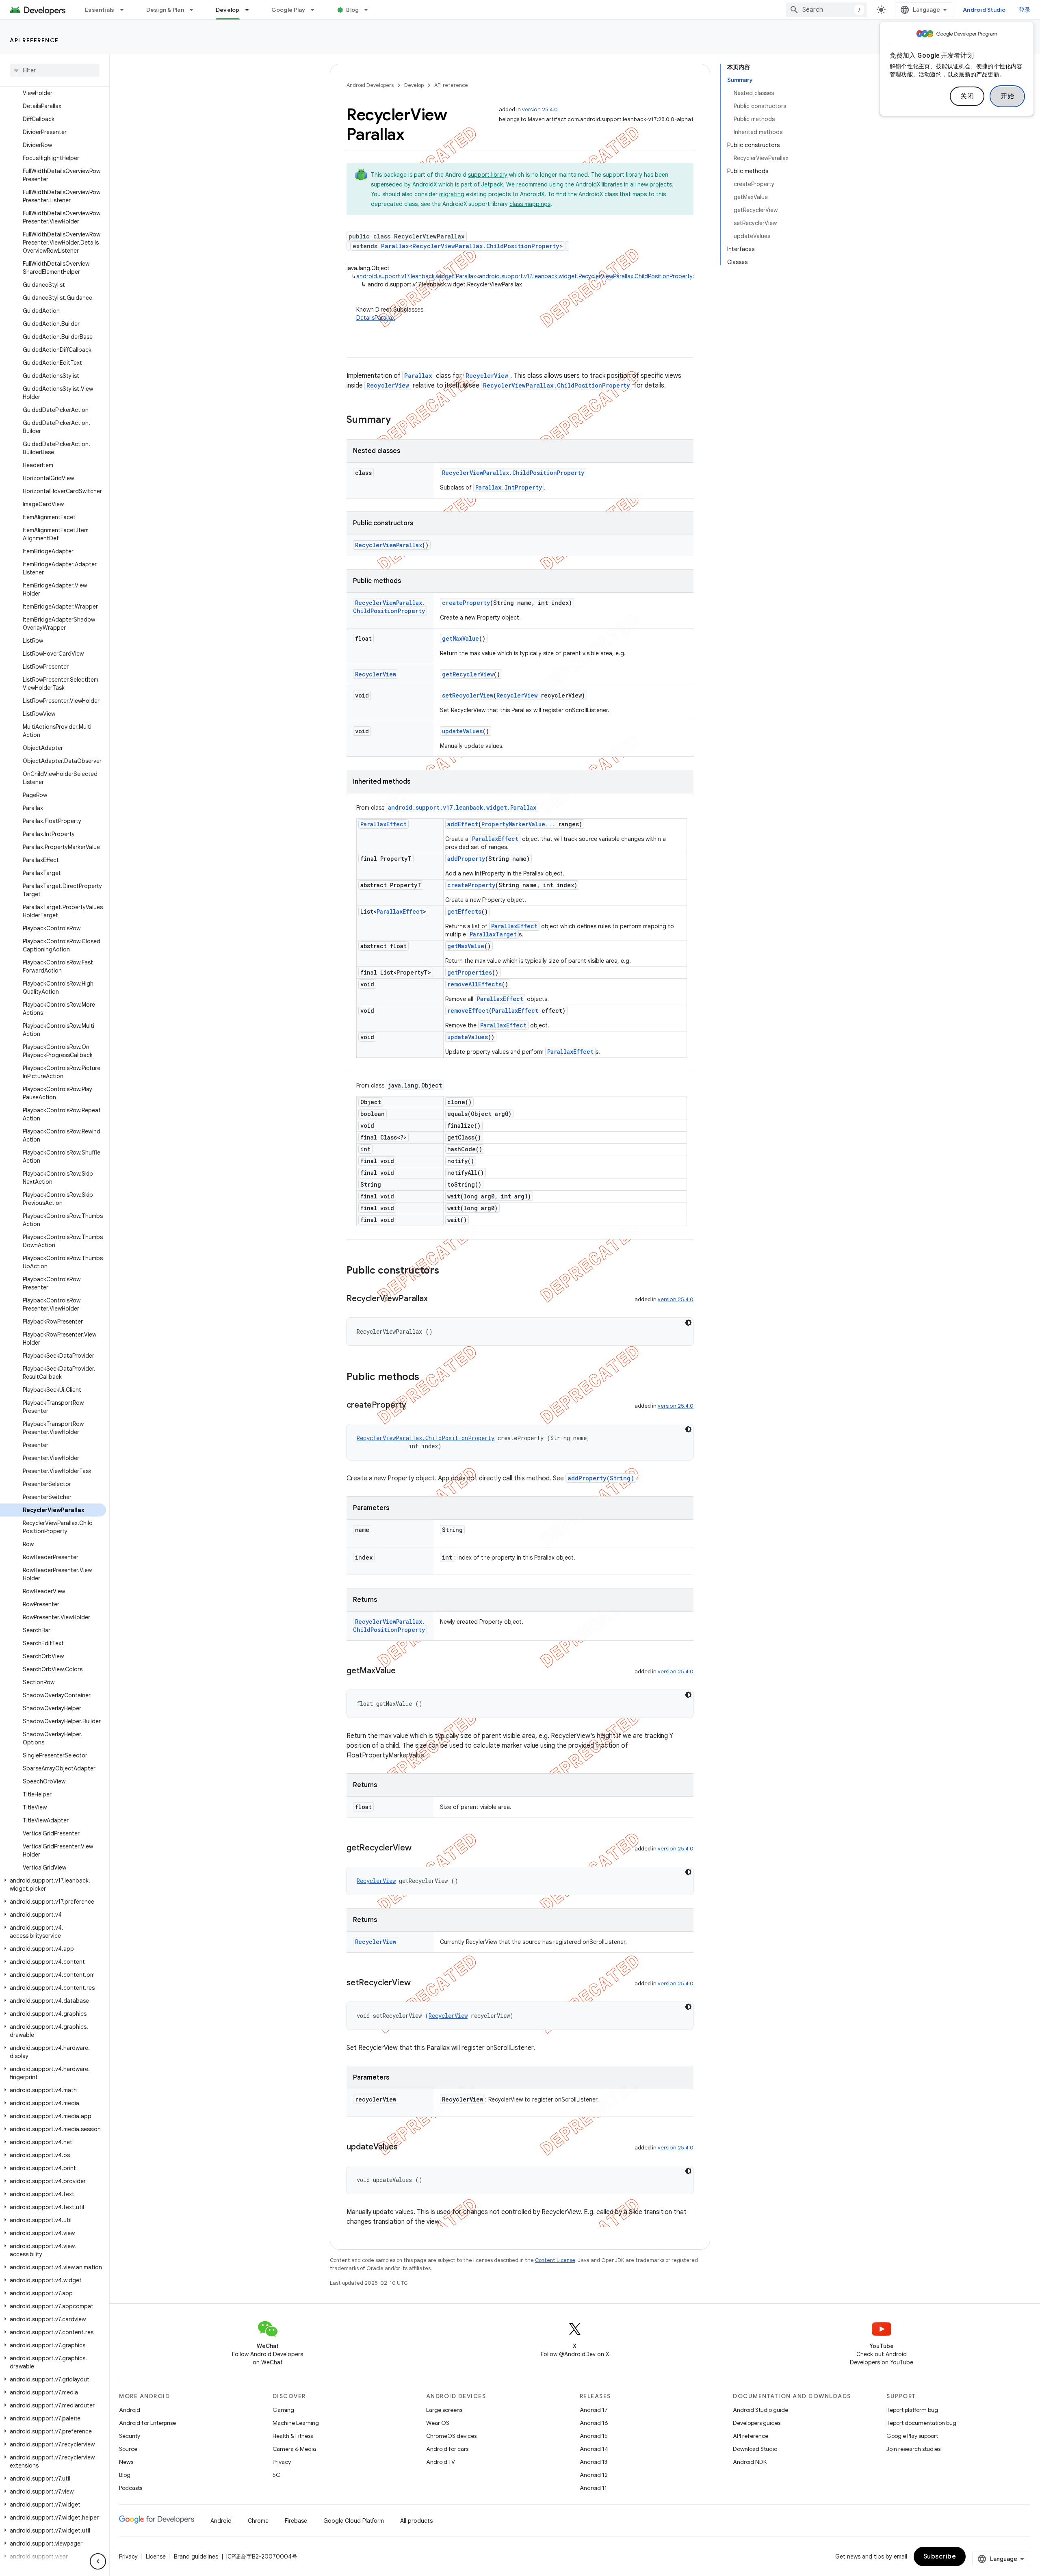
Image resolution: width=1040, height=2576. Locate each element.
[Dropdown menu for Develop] (251, 10)
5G (277, 2475)
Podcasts (131, 2488)
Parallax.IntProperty (509, 487)
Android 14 (594, 2449)
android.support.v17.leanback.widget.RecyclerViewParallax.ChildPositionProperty (586, 276)
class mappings (530, 204)
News (126, 2462)
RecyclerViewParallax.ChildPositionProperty (486, 246)
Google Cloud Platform (354, 2521)
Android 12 (594, 2475)
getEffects (464, 911)
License (156, 2557)
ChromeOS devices (451, 2436)
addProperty (466, 859)
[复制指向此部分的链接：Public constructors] (447, 1271)
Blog (352, 10)
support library (488, 175)
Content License (555, 2260)
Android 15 (594, 2436)
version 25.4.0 (540, 109)
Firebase (296, 2521)
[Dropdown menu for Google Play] (316, 10)
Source (128, 2449)
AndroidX (425, 184)
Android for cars (447, 2449)
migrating (452, 194)
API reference (34, 40)
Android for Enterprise (147, 2423)
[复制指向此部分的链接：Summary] (399, 420)
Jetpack (492, 184)
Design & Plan (165, 10)
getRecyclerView (468, 674)
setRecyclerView (468, 695)
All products (416, 2521)
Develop (228, 10)
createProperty (466, 603)
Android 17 (594, 2410)
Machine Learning (296, 2423)
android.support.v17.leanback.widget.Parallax (416, 276)
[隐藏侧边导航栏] (98, 2561)
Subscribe (940, 2557)
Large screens (444, 2410)
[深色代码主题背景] (688, 1323)
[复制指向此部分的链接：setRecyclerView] (419, 1983)
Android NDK (750, 2462)
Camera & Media (294, 2449)
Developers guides (757, 2423)
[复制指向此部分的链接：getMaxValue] (404, 1671)
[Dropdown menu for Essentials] (126, 10)
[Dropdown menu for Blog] (370, 10)
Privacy (282, 2462)
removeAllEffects (474, 984)
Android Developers (370, 85)
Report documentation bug (921, 2423)
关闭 (967, 96)
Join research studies (913, 2449)
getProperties (470, 972)
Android (130, 2410)
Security (130, 2436)
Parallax (395, 246)
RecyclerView (487, 376)
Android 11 (593, 2488)
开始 (1007, 96)
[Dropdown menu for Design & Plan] (195, 10)
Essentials (100, 10)
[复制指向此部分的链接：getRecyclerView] (420, 1848)
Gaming (283, 2410)
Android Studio (984, 10)
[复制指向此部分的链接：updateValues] (406, 2147)
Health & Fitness (293, 2436)
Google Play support (912, 2436)
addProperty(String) (601, 1478)
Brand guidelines (196, 2557)
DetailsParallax (376, 318)
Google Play (288, 10)
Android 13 (594, 2462)
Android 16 (594, 2423)
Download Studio (755, 2449)
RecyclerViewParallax (389, 545)
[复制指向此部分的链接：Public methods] (427, 1378)
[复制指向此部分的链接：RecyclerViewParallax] (436, 1299)
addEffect (463, 824)
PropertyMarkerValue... (518, 824)
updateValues (462, 731)
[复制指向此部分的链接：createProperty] (414, 1406)
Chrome (258, 2521)
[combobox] (827, 10)
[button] (53, 1885)
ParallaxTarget (493, 934)
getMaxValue (460, 638)
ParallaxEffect (383, 824)
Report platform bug (912, 2410)
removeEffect (468, 1011)
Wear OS (438, 2423)
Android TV (441, 2462)
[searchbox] (55, 70)
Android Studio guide (760, 2410)
